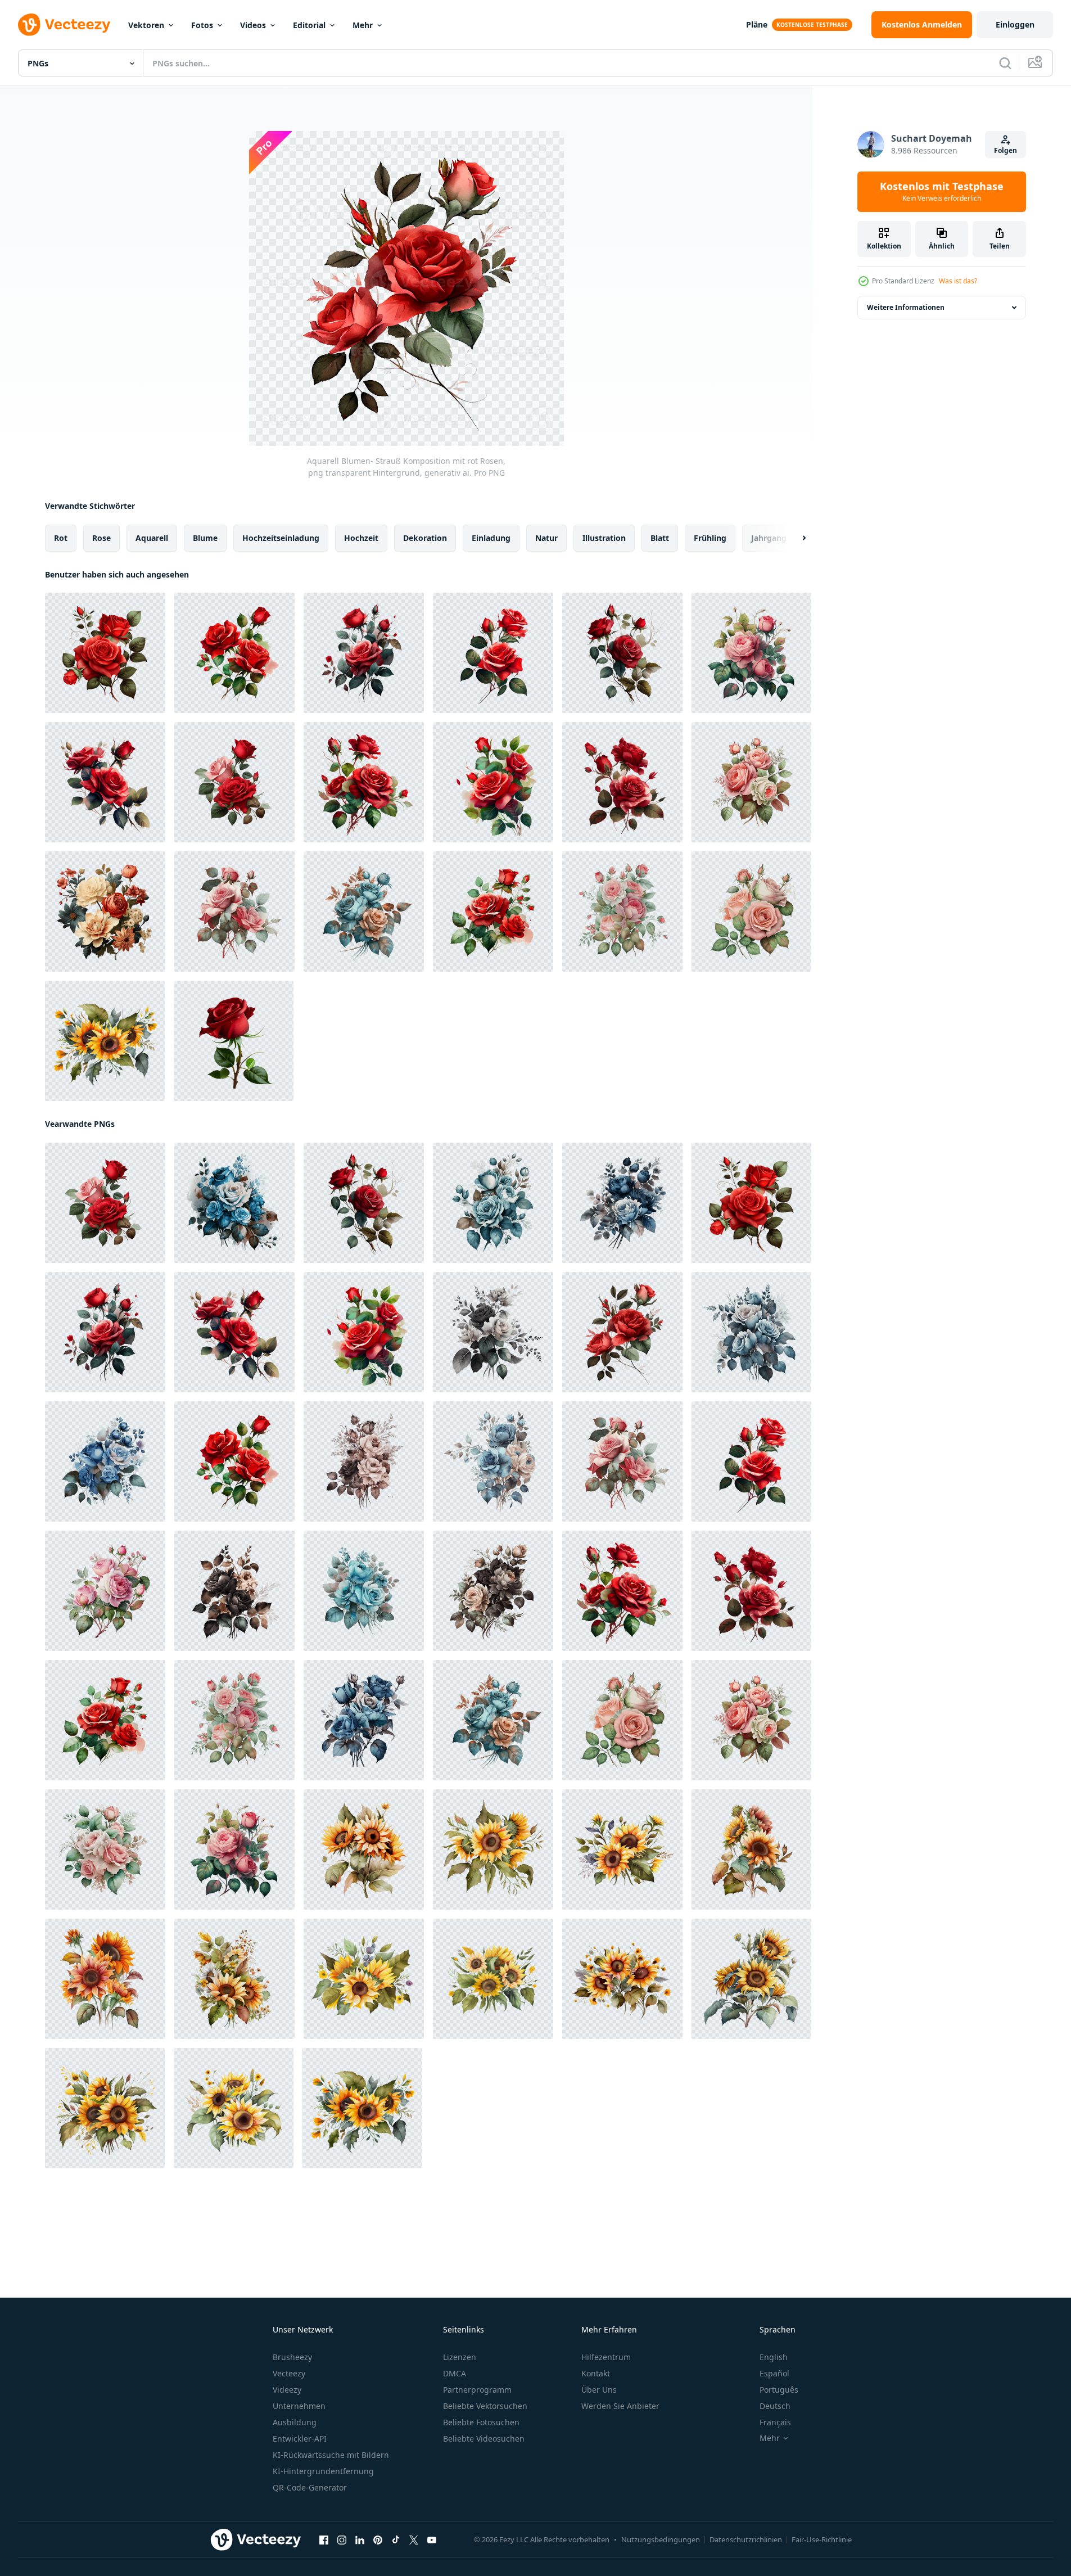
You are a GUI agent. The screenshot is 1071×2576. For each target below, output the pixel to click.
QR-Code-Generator (310, 2487)
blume (205, 538)
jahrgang (769, 538)
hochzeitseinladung (281, 538)
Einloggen (1015, 24)
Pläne (757, 24)
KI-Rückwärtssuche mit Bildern (331, 2455)
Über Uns (599, 2390)
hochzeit (361, 538)
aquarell (152, 538)
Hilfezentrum (606, 2357)
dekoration (425, 538)
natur (546, 538)
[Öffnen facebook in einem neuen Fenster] (324, 2540)
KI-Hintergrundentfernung (323, 2471)
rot (61, 538)
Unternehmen (299, 2406)
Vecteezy (289, 2373)
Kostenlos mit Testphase (942, 192)
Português (779, 2390)
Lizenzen (460, 2357)
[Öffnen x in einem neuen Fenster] (414, 2540)
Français (775, 2422)
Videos (253, 25)
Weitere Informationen (906, 307)
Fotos (202, 25)
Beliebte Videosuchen (484, 2439)
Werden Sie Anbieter (620, 2406)
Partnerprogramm (477, 2390)
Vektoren (146, 25)
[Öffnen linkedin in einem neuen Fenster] (360, 2540)
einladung (491, 538)
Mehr (363, 25)
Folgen (1006, 150)
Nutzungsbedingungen (661, 2539)
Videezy (287, 2390)
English (774, 2357)
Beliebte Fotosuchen (481, 2422)
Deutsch (775, 2406)
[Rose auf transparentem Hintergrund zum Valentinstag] (234, 1041)
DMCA (455, 2373)
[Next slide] (794, 538)
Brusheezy (292, 2357)
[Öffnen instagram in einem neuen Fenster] (342, 2540)
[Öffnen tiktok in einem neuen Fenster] (396, 2540)
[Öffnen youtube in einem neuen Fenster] (432, 2540)
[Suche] (1005, 63)
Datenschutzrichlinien (746, 2539)
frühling (710, 538)
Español (774, 2373)
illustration (604, 538)
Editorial (309, 25)
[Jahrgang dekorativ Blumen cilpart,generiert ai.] (105, 912)
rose (101, 538)
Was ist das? (958, 281)
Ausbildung (295, 2422)
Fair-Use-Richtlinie (822, 2539)
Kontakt (596, 2373)
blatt (660, 538)
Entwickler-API (300, 2439)
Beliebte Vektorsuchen (485, 2406)
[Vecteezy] (64, 25)
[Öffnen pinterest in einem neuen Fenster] (378, 2540)
